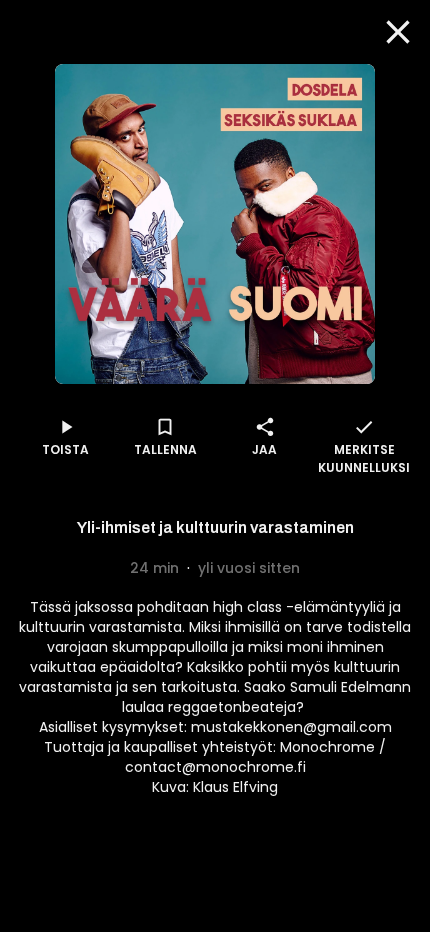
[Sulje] (398, 32)
